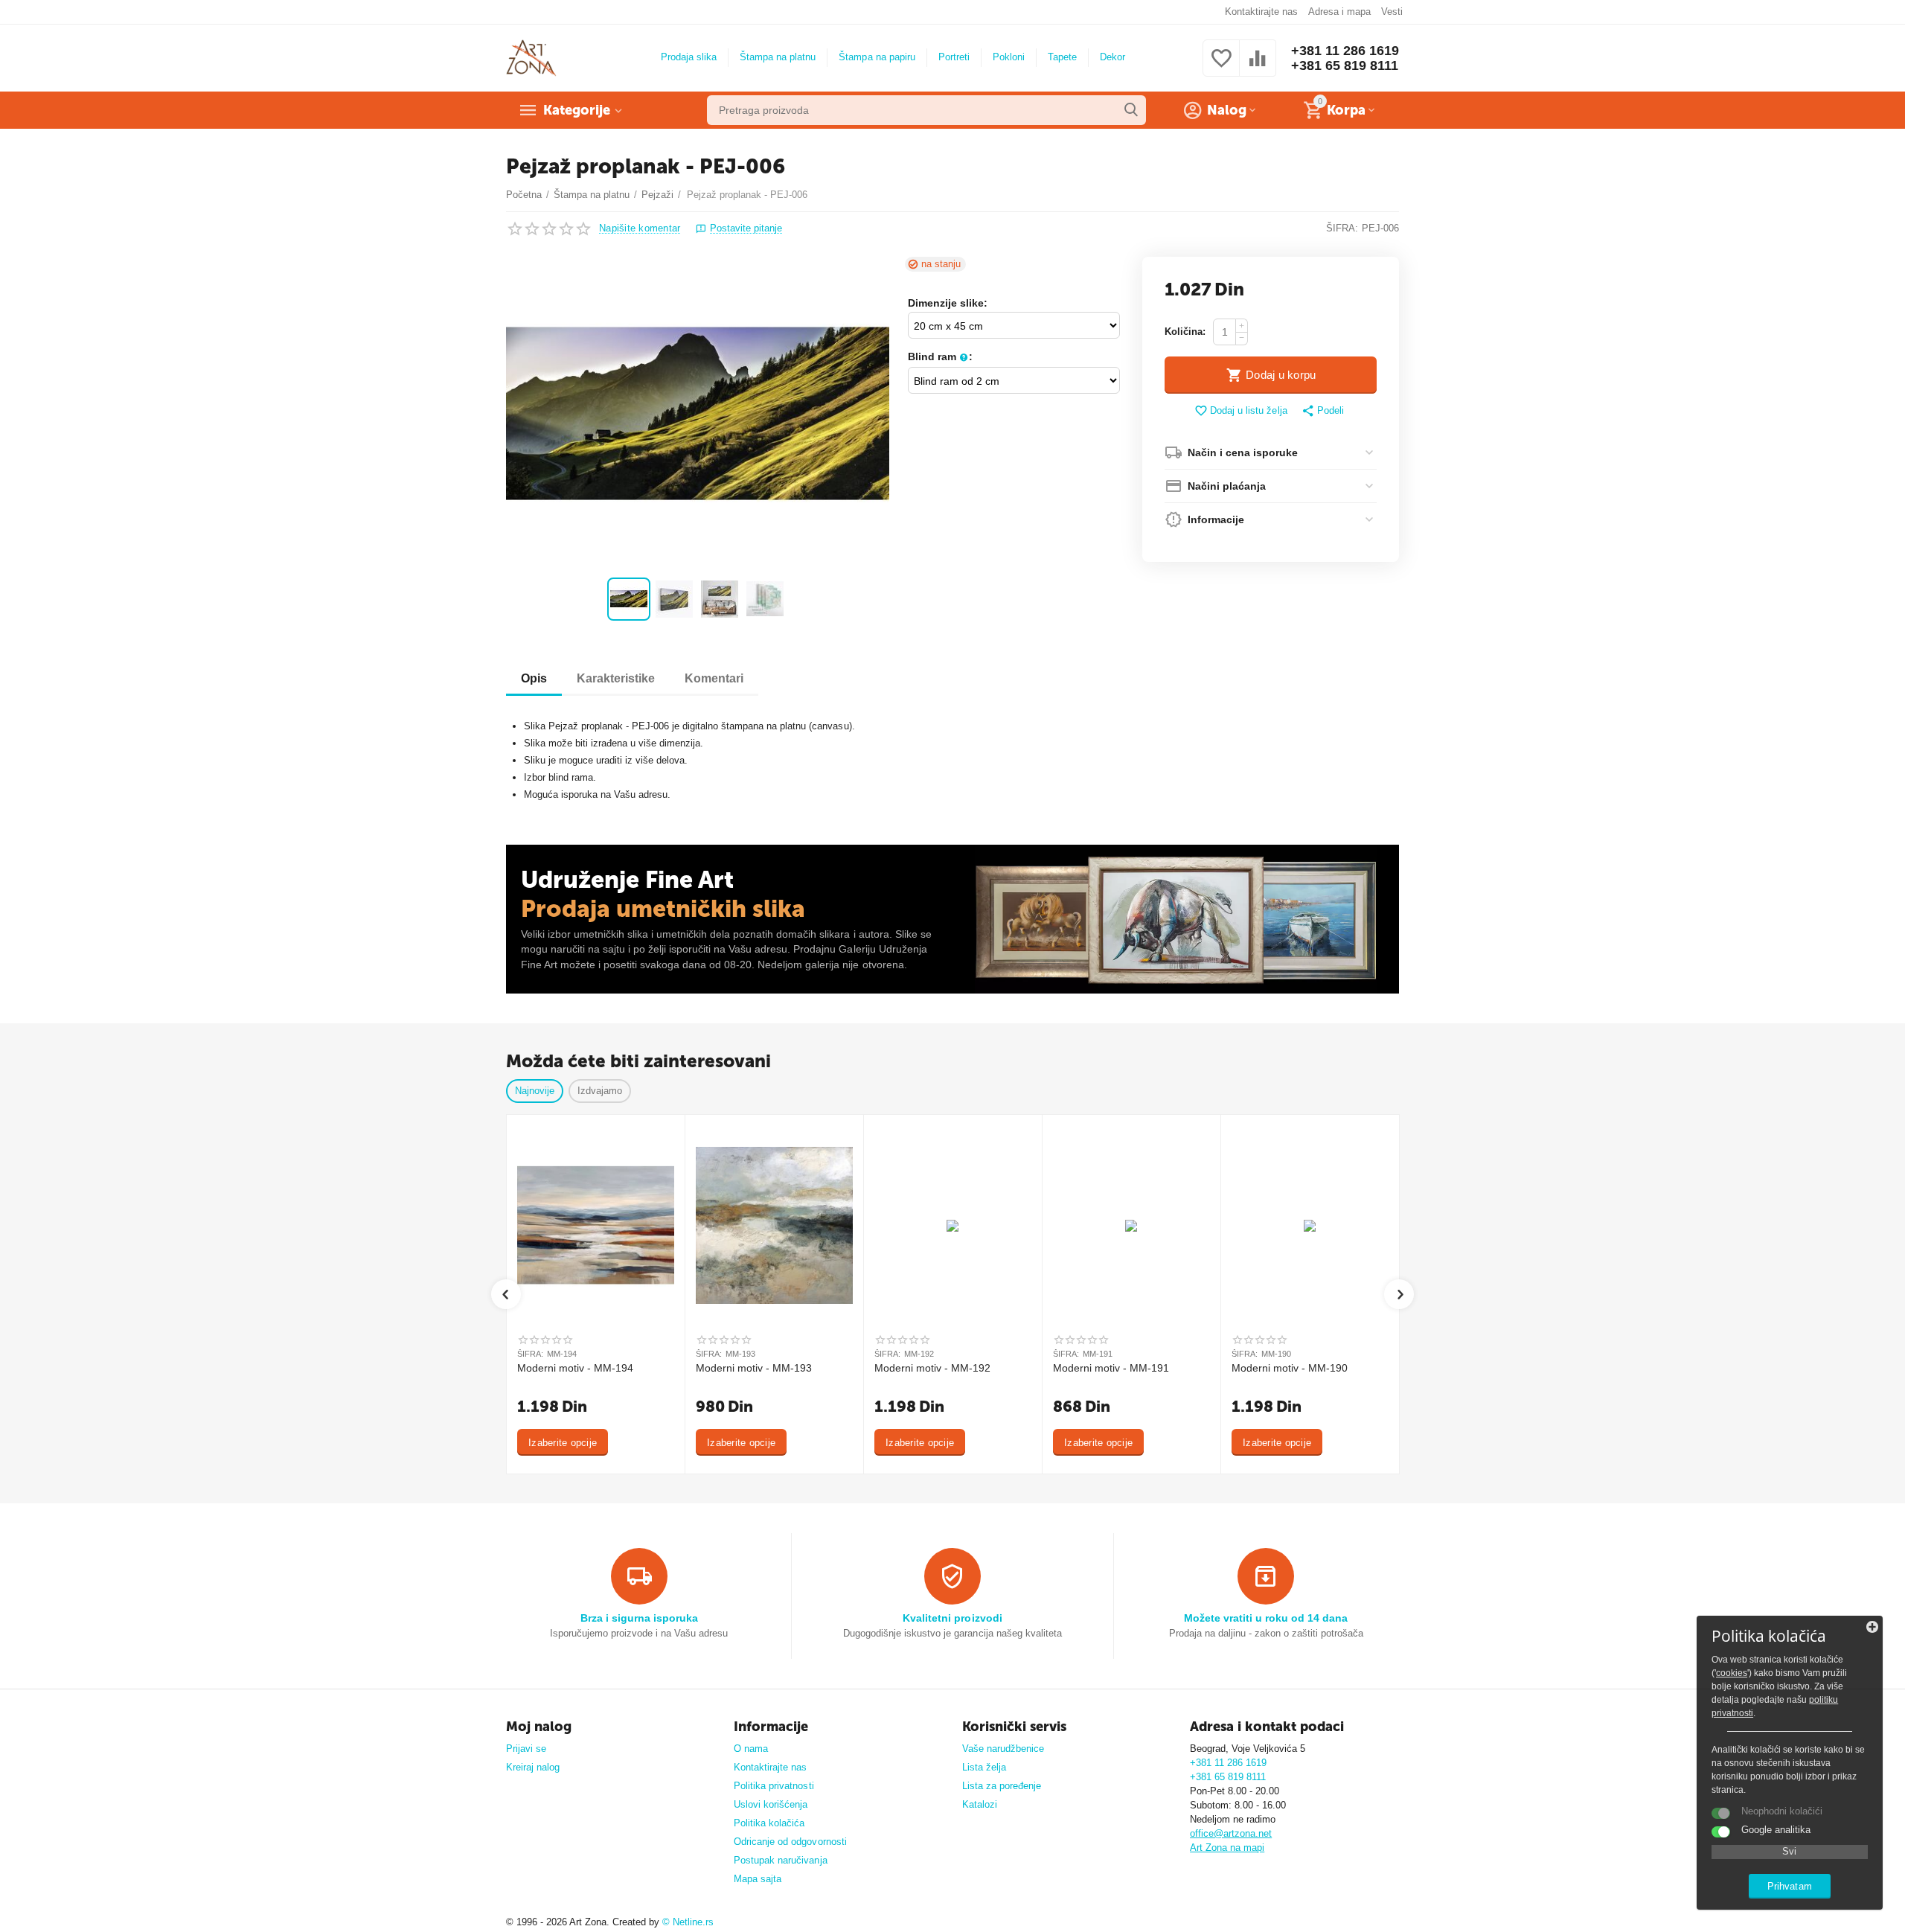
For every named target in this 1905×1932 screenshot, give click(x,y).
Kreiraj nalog (533, 1767)
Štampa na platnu (778, 57)
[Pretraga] (1131, 110)
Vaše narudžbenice (1003, 1749)
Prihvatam (1789, 1886)
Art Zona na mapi (1227, 1848)
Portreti (954, 57)
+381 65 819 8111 (1345, 65)
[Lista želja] (1221, 67)
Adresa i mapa (1339, 12)
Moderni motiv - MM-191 (1111, 1368)
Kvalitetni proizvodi (952, 1618)
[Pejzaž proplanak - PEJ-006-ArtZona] (698, 413)
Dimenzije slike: (948, 303)
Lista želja (984, 1767)
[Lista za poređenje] (1258, 67)
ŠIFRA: (1342, 228)
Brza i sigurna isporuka (639, 1618)
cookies (1732, 1673)
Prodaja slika (689, 57)
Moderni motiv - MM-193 (754, 1368)
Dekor (1112, 57)
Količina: (1185, 332)
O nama (751, 1749)
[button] (1323, 412)
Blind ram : (940, 356)
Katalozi (980, 1804)
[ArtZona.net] (531, 57)
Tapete (1062, 57)
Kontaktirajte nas (1261, 12)
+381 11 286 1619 (1345, 51)
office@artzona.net (1231, 1833)
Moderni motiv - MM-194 (575, 1368)
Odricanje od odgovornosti (790, 1842)
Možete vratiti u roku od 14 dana (1266, 1618)
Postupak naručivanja (780, 1860)
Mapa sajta (758, 1879)
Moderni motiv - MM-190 (1290, 1368)
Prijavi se (526, 1749)
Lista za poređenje (1002, 1786)
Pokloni (1009, 57)
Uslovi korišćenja (771, 1804)
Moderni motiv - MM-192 (932, 1368)
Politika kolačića (769, 1823)
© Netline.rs (688, 1922)
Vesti (1392, 12)
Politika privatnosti (774, 1786)
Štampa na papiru (877, 57)
